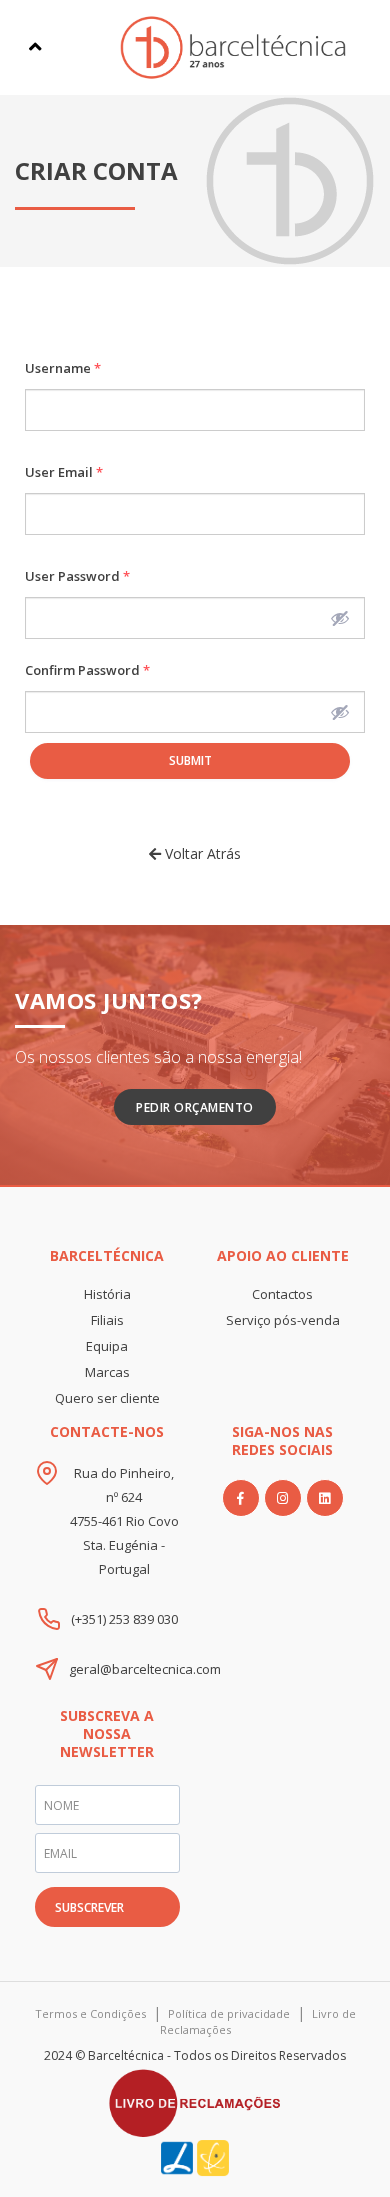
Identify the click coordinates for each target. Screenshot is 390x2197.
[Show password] (340, 618)
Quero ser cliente (107, 1398)
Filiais (107, 1320)
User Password (77, 576)
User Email (64, 472)
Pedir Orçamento (195, 1107)
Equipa (107, 1346)
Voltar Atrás (201, 853)
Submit (190, 760)
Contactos (282, 1294)
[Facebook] (241, 1498)
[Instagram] (283, 1498)
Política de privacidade (229, 2013)
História (107, 1294)
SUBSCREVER (89, 1907)
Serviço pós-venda (283, 1320)
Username (63, 368)
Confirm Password (87, 670)
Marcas (107, 1372)
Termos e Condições (90, 2013)
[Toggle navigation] (35, 47)
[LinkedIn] (325, 1498)
